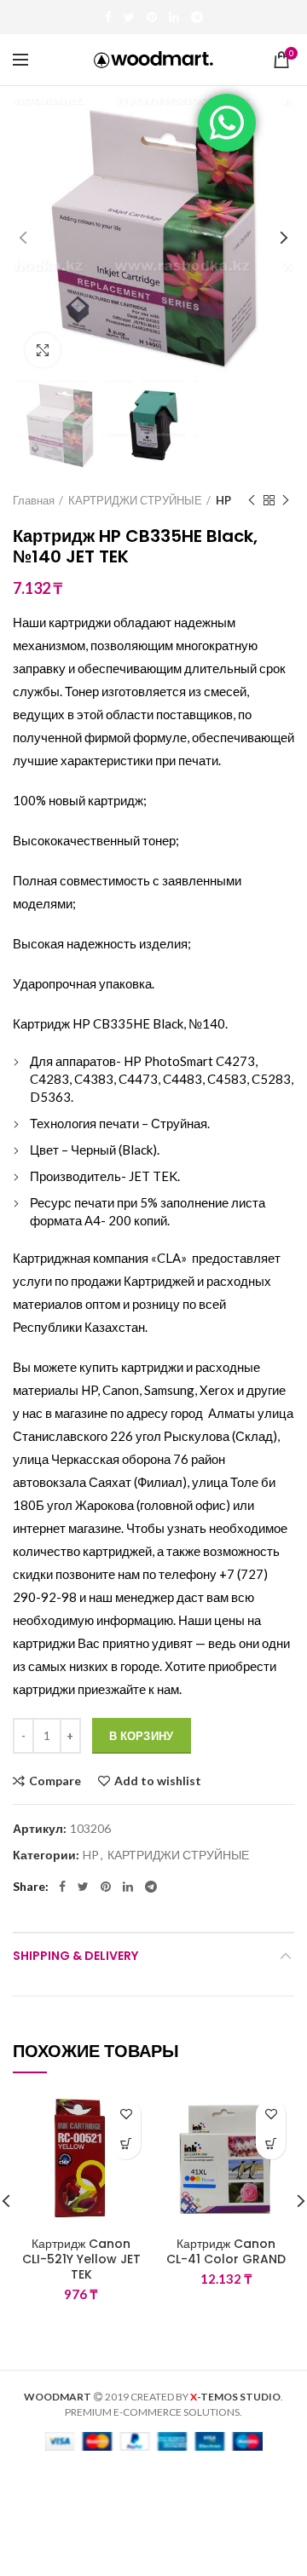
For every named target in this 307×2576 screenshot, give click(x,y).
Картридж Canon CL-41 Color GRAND (226, 2251)
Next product (286, 500)
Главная (34, 500)
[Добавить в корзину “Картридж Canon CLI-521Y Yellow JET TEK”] (126, 2144)
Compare (55, 1781)
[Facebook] (108, 17)
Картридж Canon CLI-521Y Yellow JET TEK (81, 2259)
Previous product (252, 500)
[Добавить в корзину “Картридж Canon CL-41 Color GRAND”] (271, 2144)
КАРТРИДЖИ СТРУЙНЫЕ (135, 500)
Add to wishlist (158, 1781)
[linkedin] (174, 17)
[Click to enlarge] (43, 350)
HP (223, 500)
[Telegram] (197, 17)
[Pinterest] (152, 17)
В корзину (142, 1736)
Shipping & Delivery (75, 1956)
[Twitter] (129, 17)
